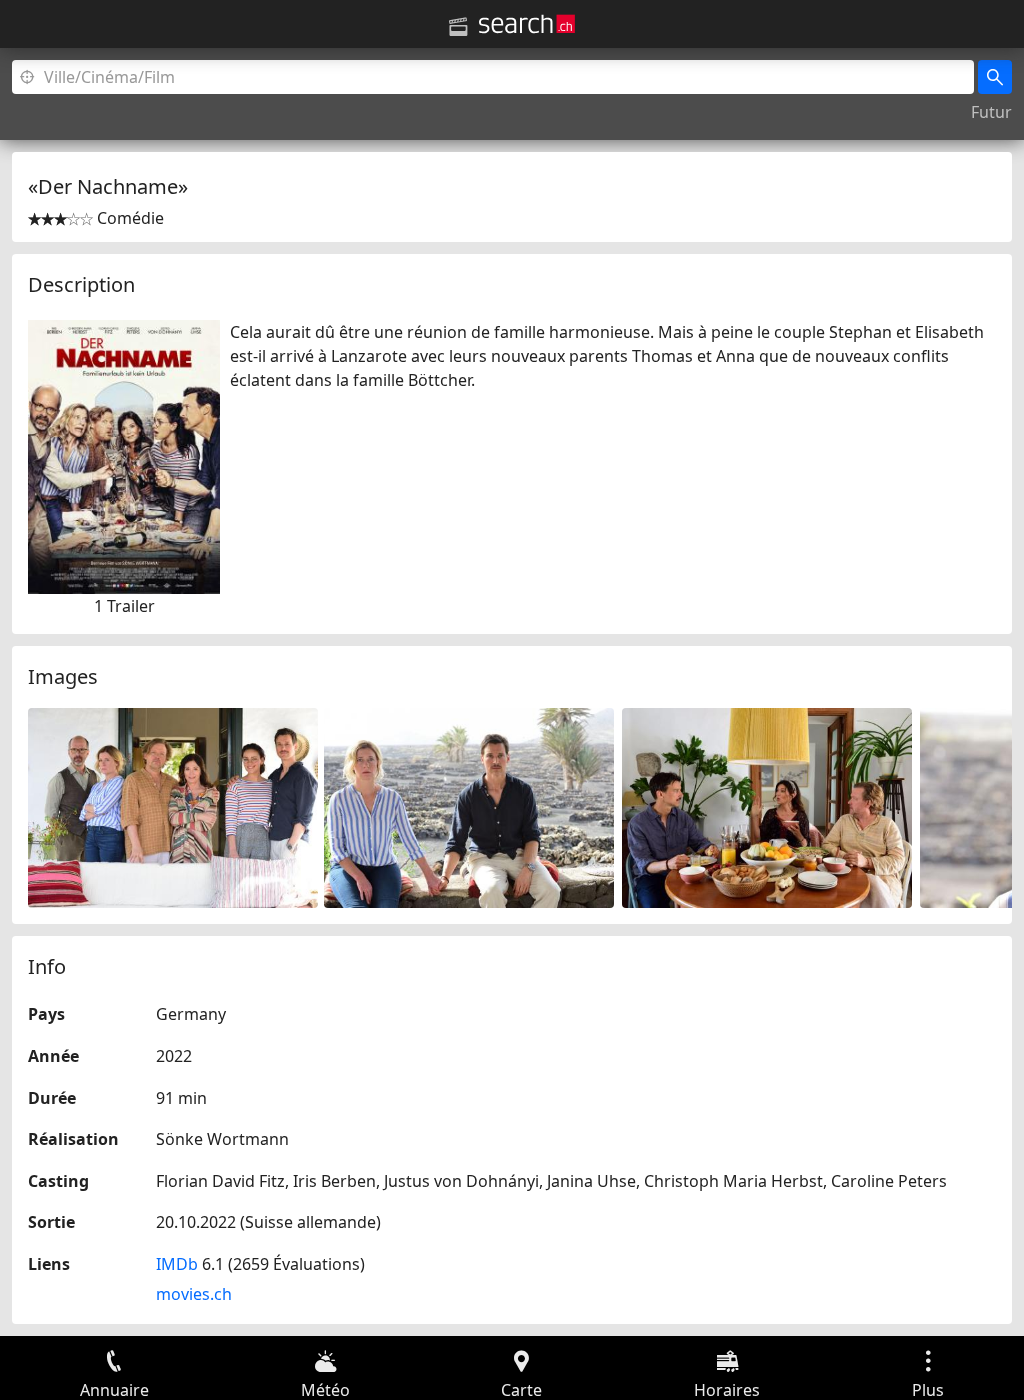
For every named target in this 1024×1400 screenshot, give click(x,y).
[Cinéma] (458, 27)
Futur (991, 112)
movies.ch (194, 1294)
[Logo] (527, 24)
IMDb (177, 1264)
